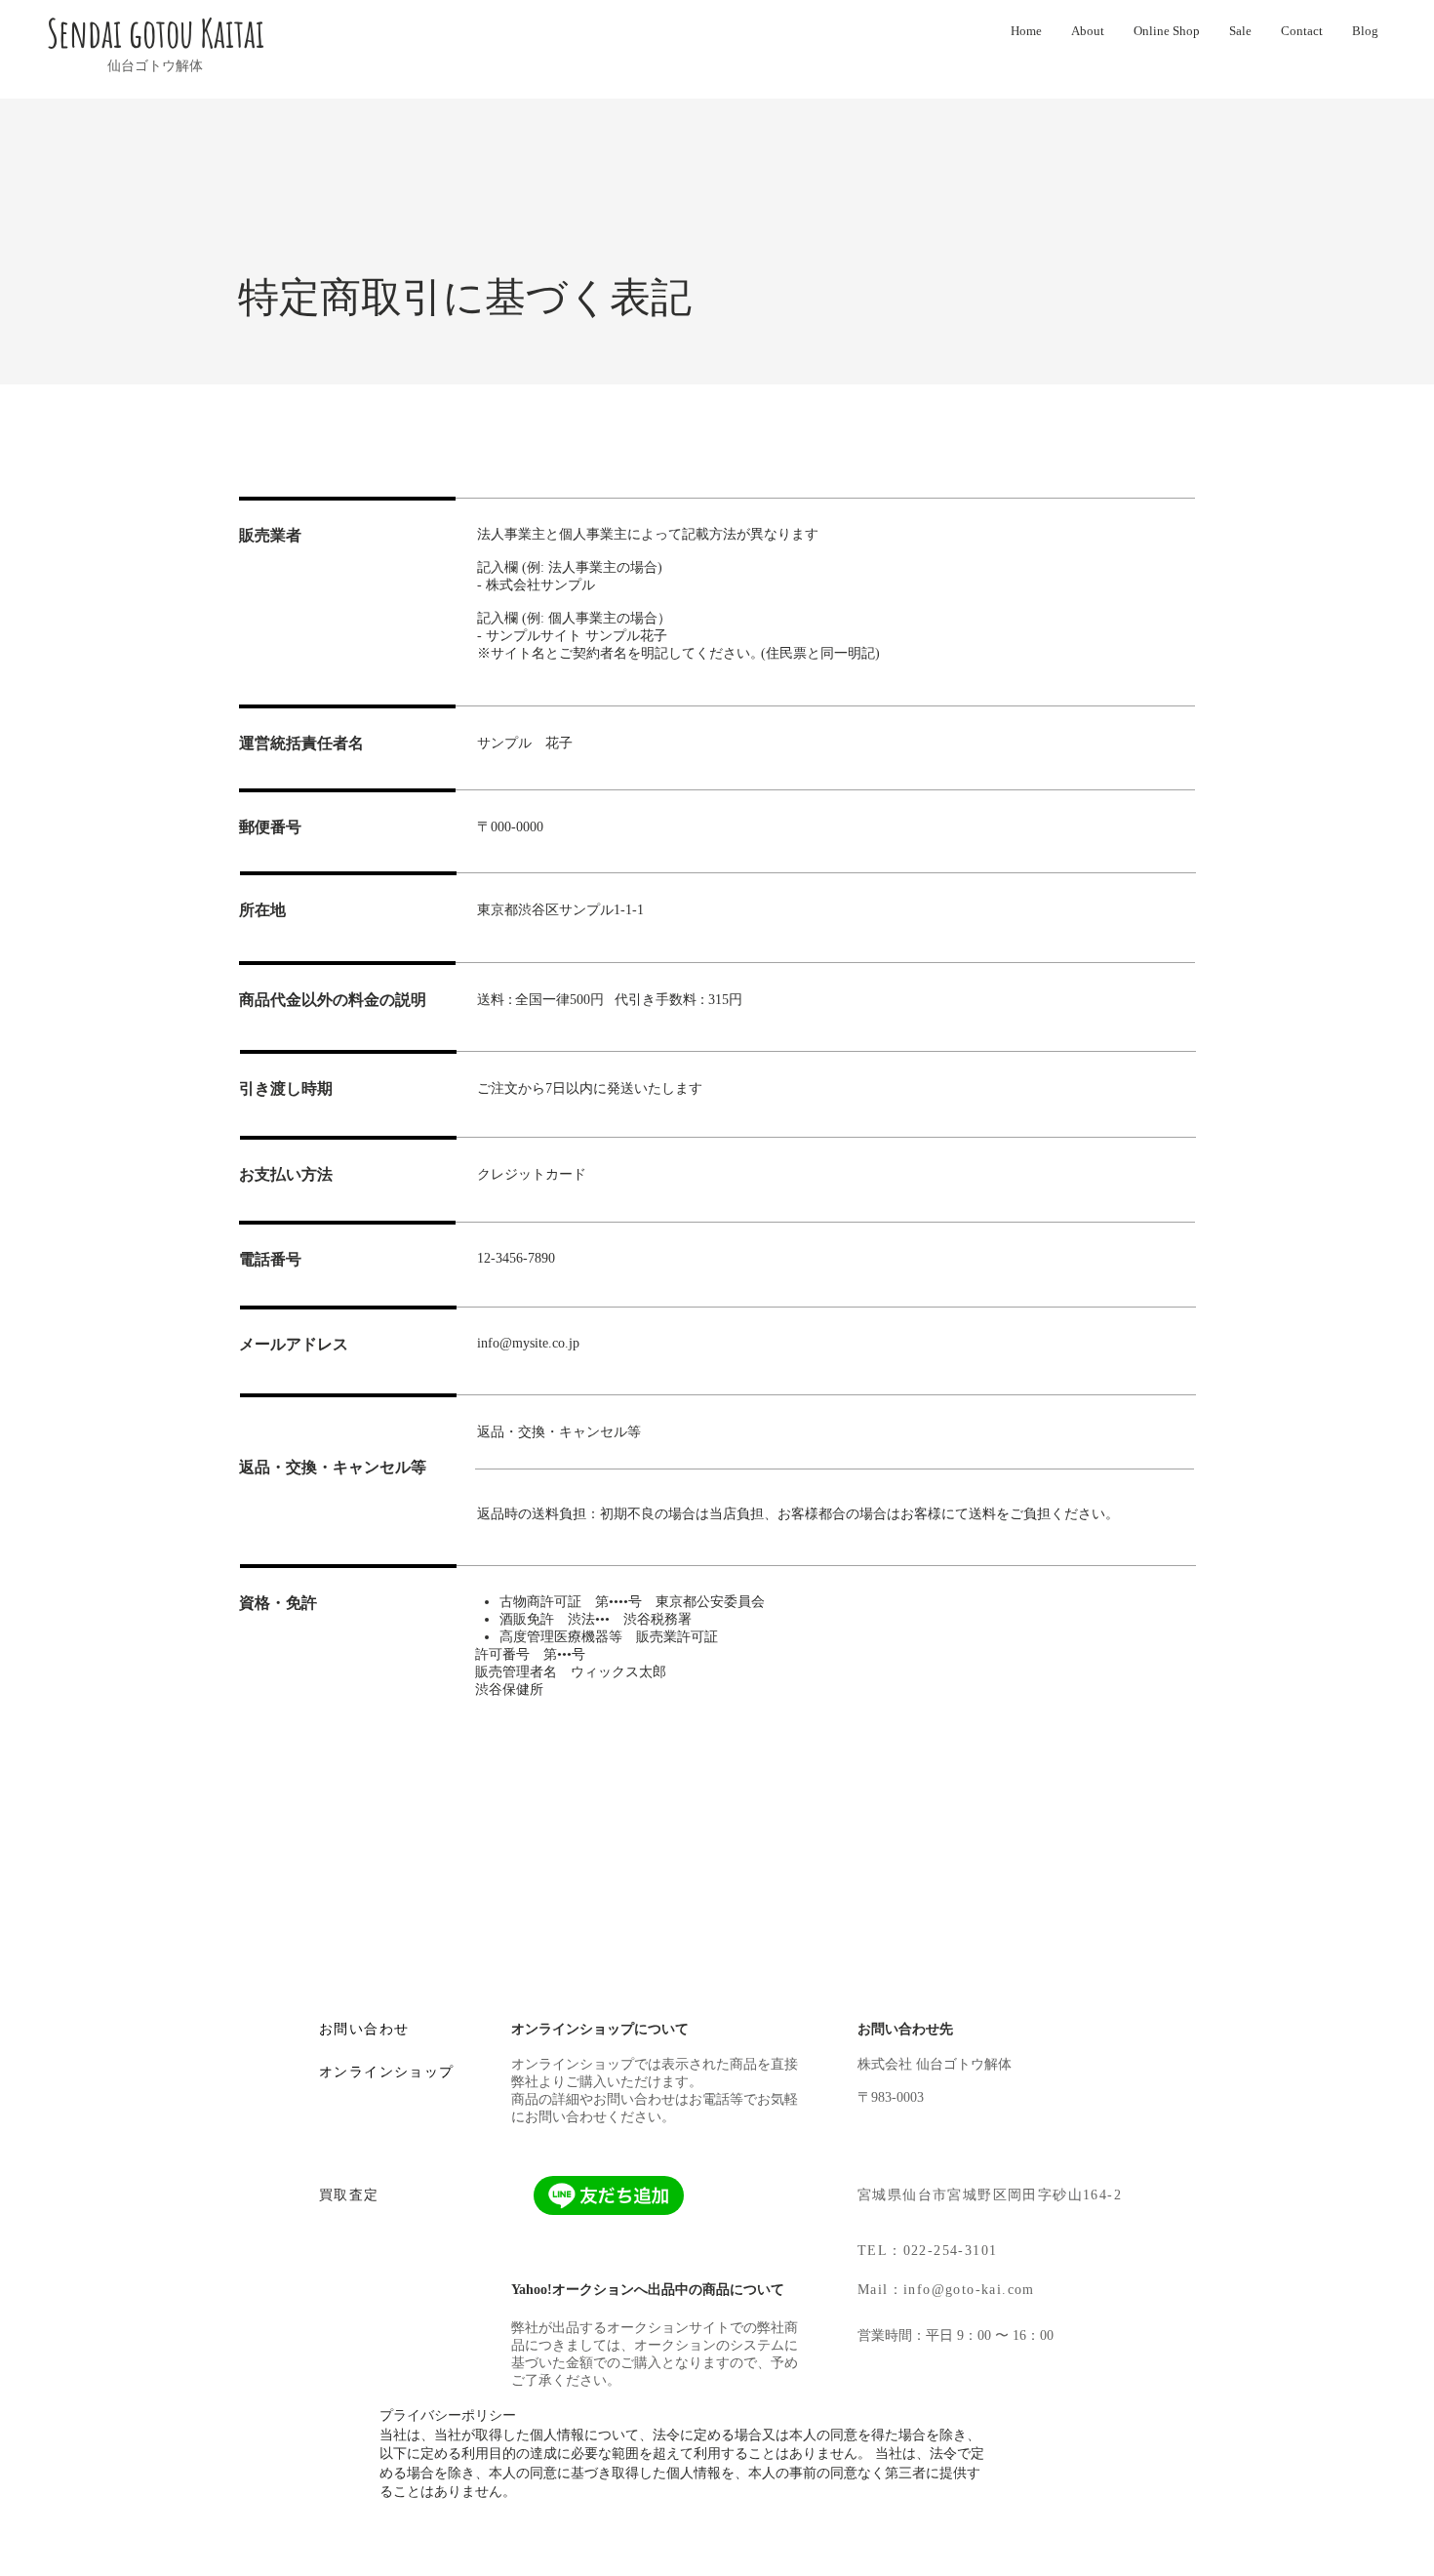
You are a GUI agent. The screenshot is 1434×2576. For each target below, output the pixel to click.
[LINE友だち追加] (609, 2195)
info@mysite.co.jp (528, 1343)
